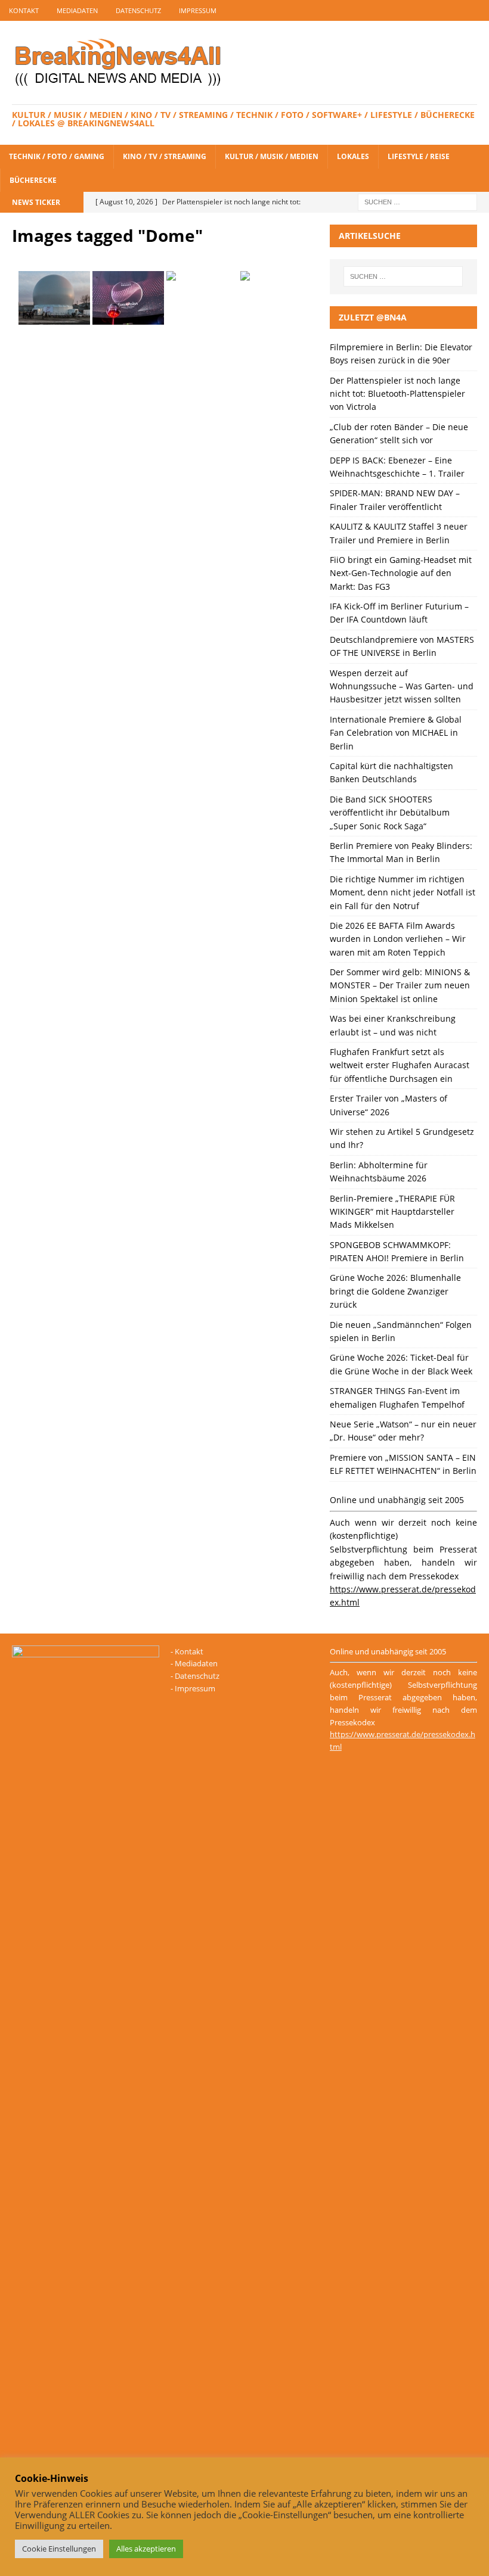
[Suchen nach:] (417, 201)
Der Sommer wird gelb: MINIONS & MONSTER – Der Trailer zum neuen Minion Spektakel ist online (400, 985)
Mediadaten (77, 10)
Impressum (198, 10)
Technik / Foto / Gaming (57, 156)
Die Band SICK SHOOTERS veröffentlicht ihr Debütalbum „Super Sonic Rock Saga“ (390, 813)
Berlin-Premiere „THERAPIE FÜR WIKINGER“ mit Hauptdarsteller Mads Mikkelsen (392, 1212)
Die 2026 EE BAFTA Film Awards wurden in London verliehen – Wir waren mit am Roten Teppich (398, 939)
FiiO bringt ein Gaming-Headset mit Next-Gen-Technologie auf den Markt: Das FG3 (401, 573)
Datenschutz (138, 10)
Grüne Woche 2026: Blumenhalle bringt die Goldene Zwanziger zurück (395, 1291)
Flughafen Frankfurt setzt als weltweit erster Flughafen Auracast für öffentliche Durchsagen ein (400, 1065)
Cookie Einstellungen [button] (59, 2549)
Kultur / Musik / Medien (272, 156)
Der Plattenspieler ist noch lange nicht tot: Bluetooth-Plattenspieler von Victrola (397, 394)
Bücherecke (33, 180)
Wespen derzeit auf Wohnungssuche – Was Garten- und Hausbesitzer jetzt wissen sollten (402, 686)
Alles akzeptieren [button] (146, 2549)
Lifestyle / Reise (419, 156)
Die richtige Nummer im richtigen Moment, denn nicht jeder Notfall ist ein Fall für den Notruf (403, 892)
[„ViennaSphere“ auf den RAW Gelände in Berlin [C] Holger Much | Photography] (54, 298)
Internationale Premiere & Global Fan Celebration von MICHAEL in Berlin (396, 733)
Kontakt (24, 10)
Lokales (353, 156)
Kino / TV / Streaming (165, 156)
